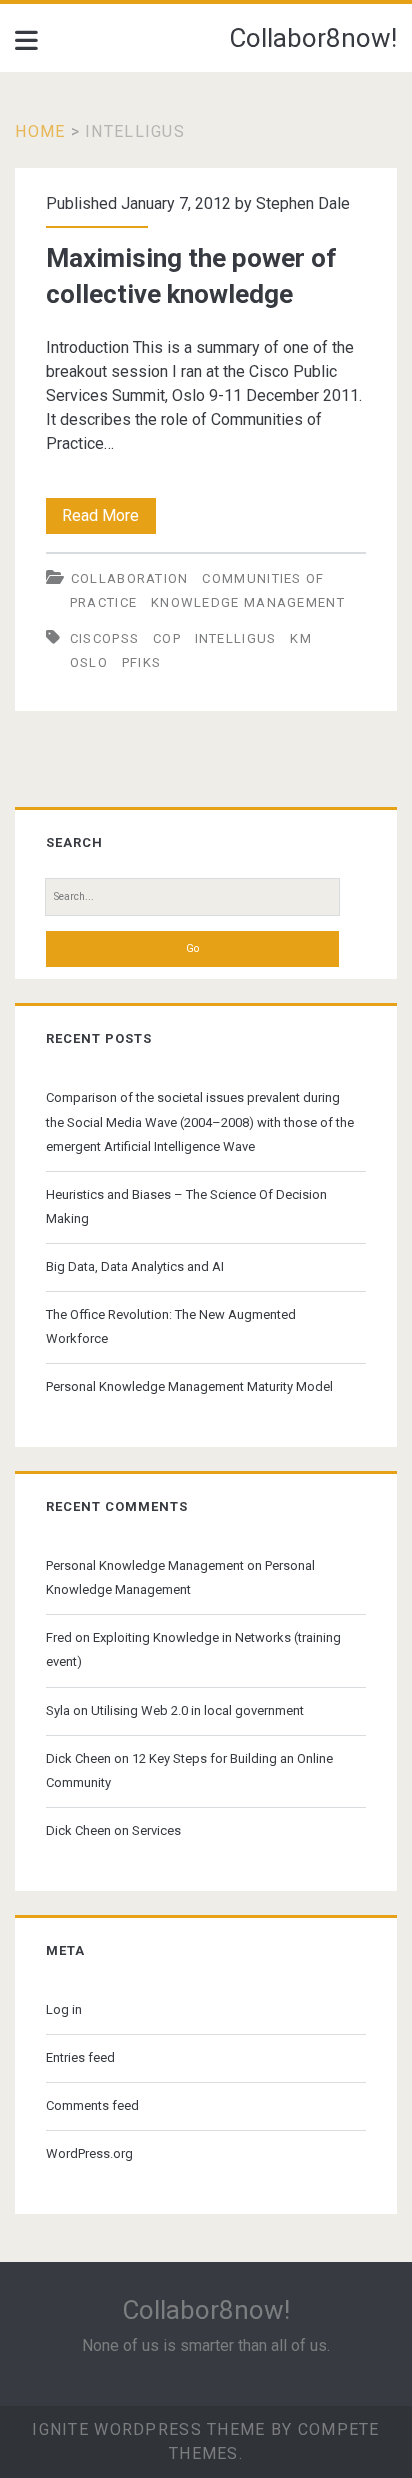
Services (156, 1830)
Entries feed (80, 2057)
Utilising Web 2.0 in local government (197, 1710)
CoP (167, 638)
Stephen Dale (303, 203)
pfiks (142, 662)
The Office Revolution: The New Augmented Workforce (171, 1326)
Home (40, 131)
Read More (109, 519)
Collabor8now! (313, 38)
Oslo (89, 662)
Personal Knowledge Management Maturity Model (189, 1386)
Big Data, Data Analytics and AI (135, 1266)
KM (301, 638)
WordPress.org (89, 2153)
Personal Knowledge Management (145, 1565)
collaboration (130, 578)
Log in (64, 2009)
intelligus (236, 638)
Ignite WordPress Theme (148, 2429)
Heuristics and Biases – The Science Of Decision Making (186, 1206)
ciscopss (104, 638)
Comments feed (92, 2105)
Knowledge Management (248, 602)
